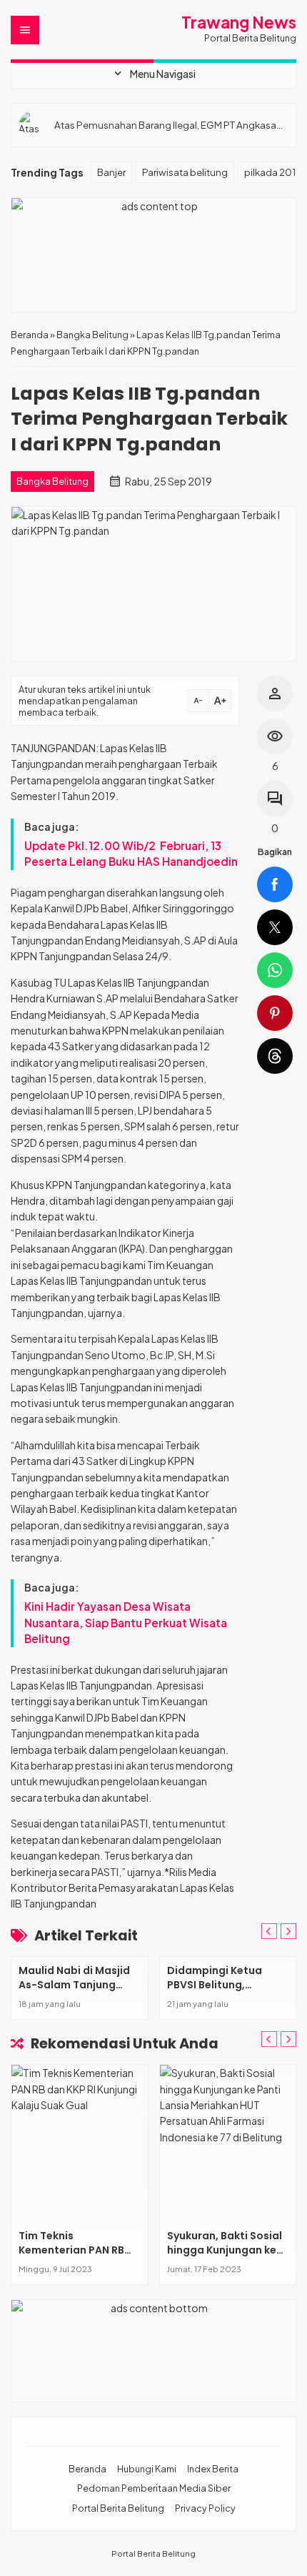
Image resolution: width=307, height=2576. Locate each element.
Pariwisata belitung (185, 172)
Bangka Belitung (52, 481)
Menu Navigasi (153, 74)
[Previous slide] (269, 1931)
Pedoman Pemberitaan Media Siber (154, 2488)
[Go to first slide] (288, 1931)
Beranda (87, 2469)
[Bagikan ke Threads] (275, 1056)
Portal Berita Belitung (118, 2508)
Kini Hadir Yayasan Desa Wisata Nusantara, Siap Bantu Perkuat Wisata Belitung (126, 1622)
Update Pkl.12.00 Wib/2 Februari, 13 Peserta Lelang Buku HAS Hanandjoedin (131, 853)
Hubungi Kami (147, 2469)
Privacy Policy (205, 2508)
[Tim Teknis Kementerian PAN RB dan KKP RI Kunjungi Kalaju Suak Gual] (80, 2143)
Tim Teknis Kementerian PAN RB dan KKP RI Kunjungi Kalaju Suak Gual (71, 2257)
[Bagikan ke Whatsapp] (275, 970)
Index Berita (213, 2469)
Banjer (111, 172)
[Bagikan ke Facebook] (275, 884)
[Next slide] (288, 2039)
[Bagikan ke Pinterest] (275, 1013)
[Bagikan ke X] (275, 927)
